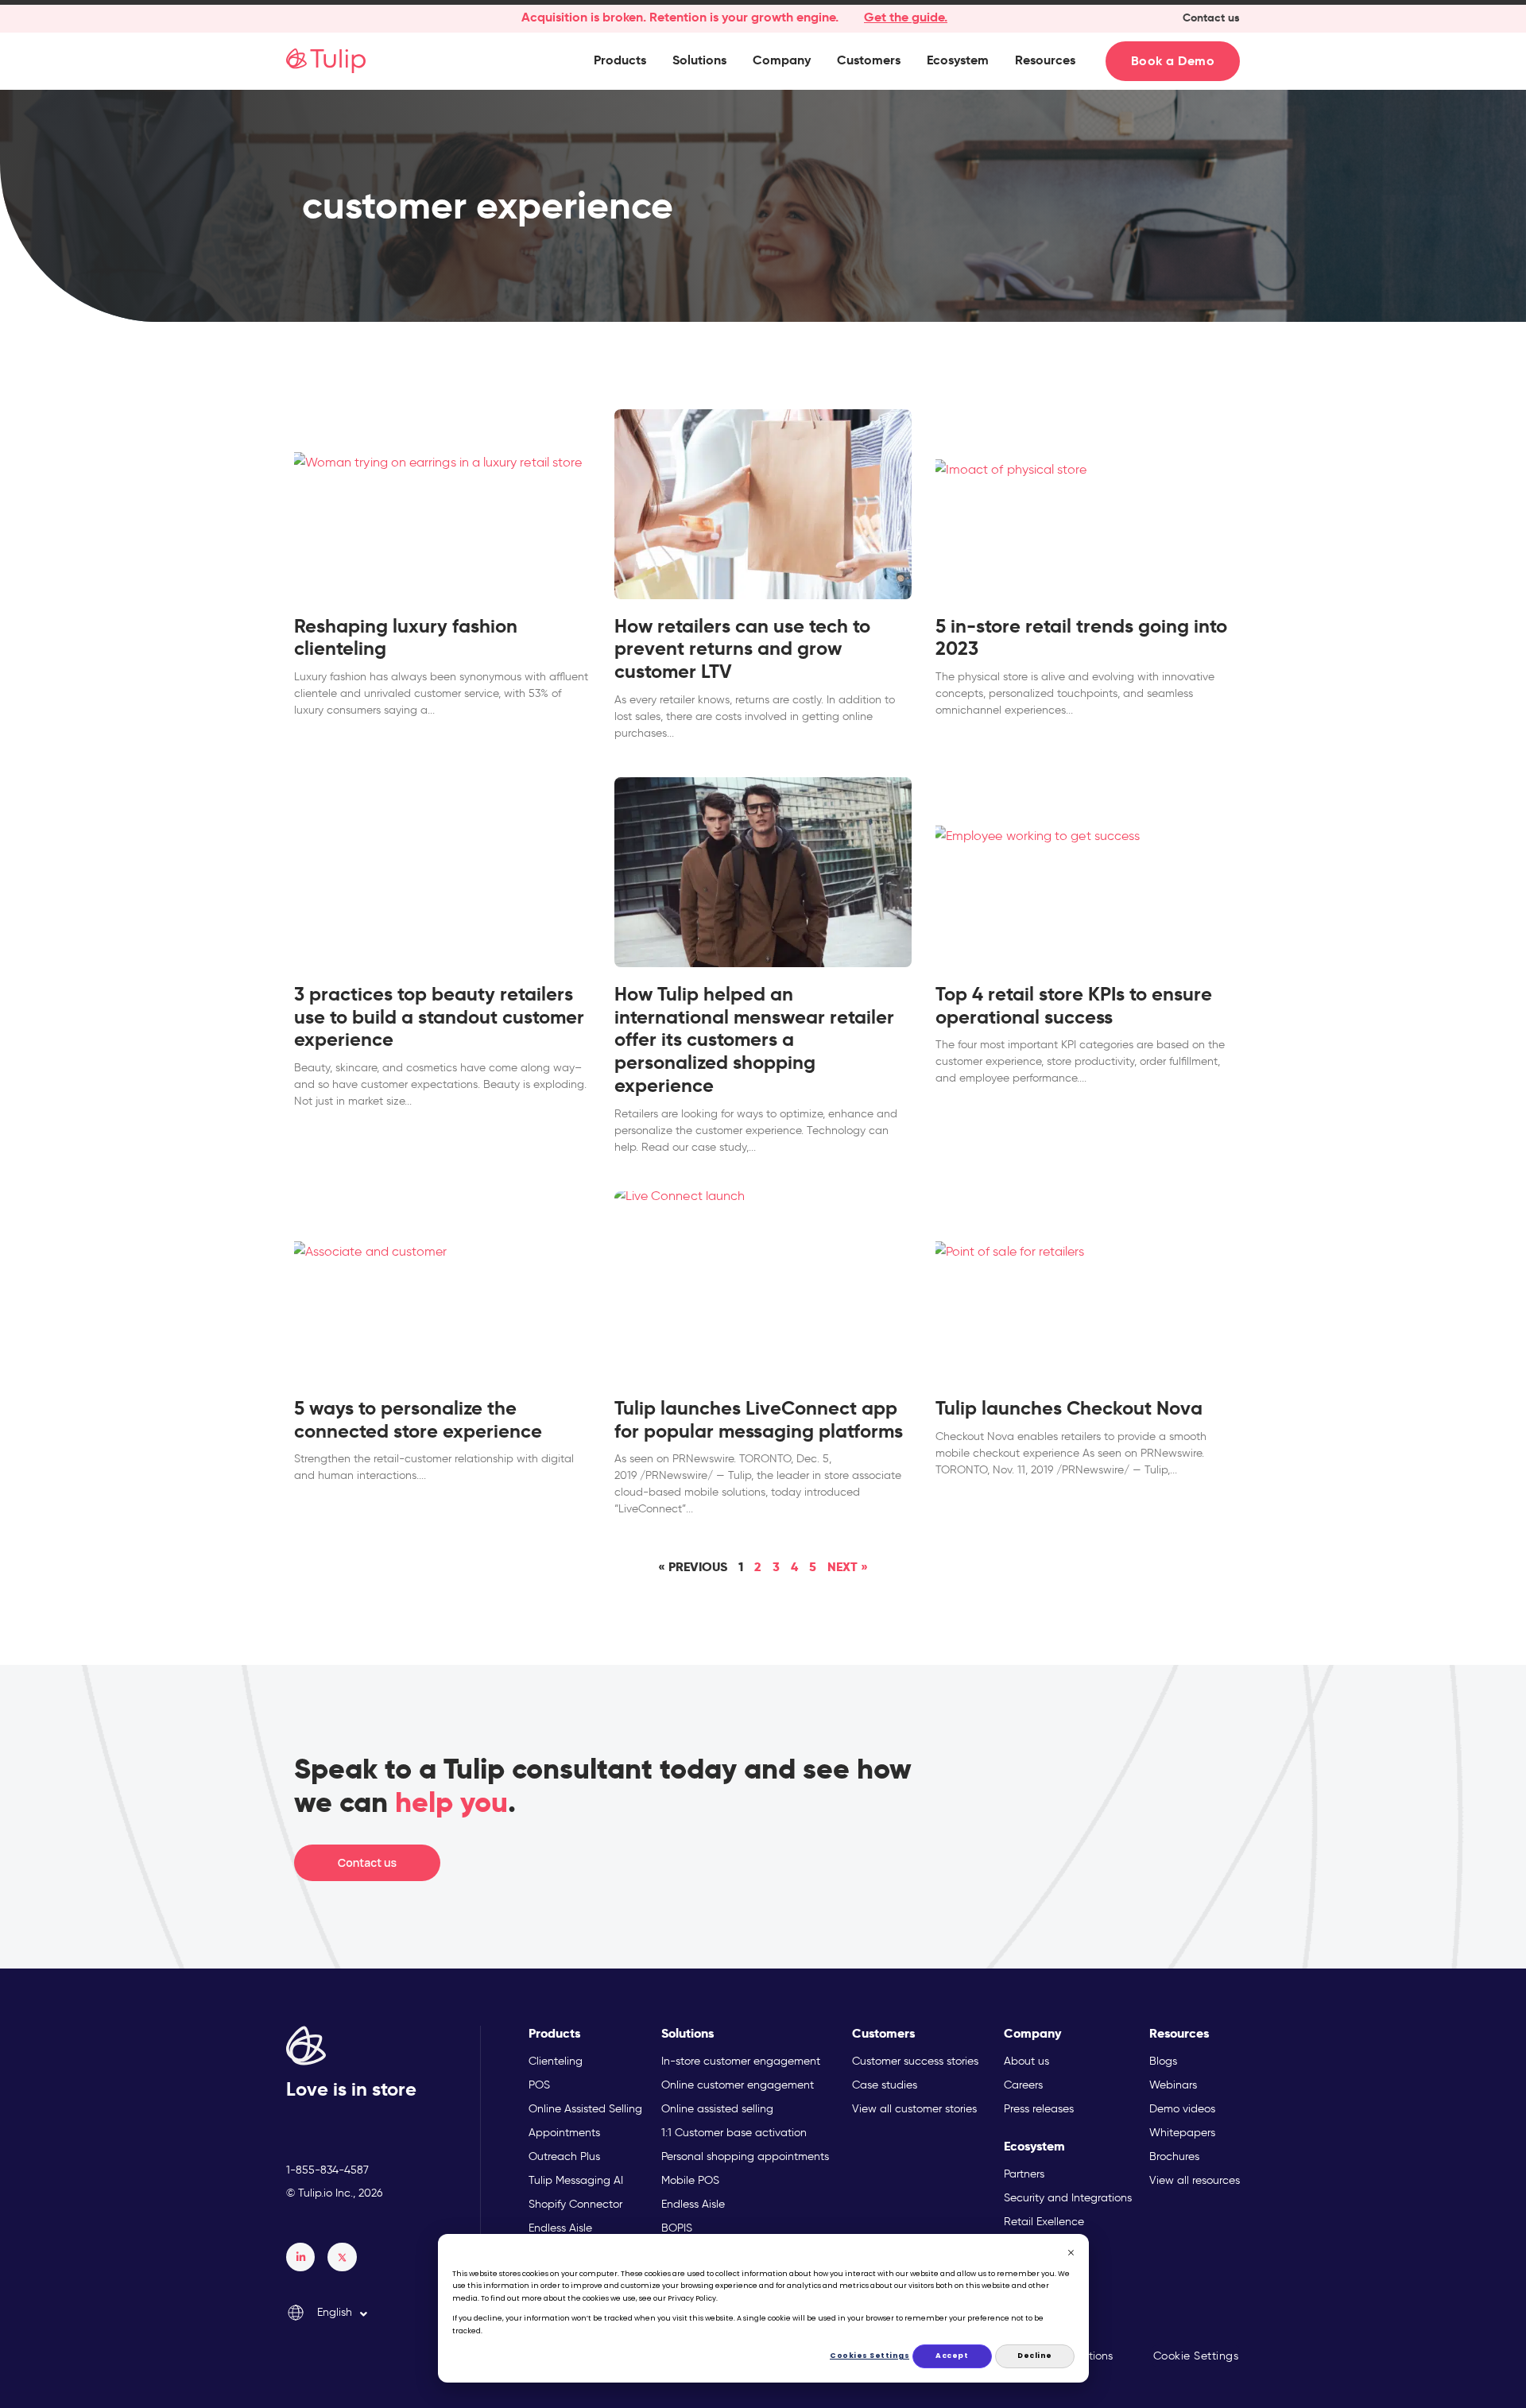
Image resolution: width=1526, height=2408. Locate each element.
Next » (848, 1567)
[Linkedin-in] (300, 2257)
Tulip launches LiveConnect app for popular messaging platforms (759, 1420)
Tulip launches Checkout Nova (1069, 1408)
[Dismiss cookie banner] (1071, 2255)
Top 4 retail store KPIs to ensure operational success (1074, 1006)
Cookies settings (870, 2356)
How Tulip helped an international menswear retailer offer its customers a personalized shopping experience (754, 1040)
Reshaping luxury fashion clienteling (406, 638)
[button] (620, 60)
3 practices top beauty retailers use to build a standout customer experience (439, 1017)
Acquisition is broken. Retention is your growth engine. (680, 17)
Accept (952, 2356)
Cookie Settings (1196, 2356)
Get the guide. (906, 17)
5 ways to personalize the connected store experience (418, 1420)
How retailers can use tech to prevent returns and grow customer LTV (742, 649)
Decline (1035, 2356)
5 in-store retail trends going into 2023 (1081, 638)
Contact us (1211, 17)
